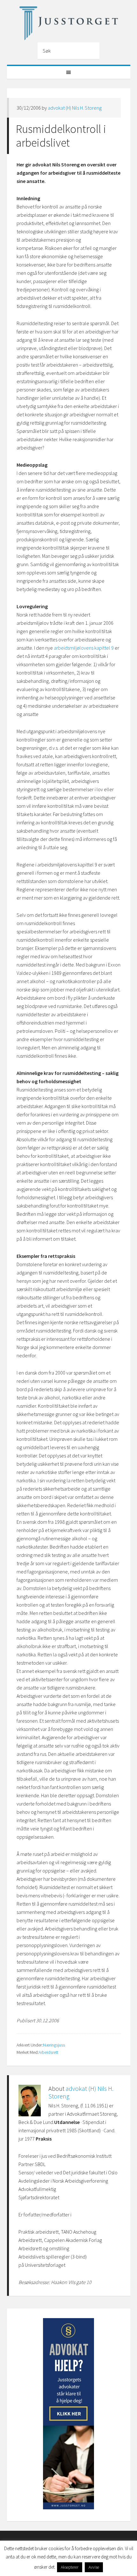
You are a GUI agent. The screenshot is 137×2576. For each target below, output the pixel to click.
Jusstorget (69, 23)
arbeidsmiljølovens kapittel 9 (84, 648)
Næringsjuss (54, 2045)
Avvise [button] (94, 2567)
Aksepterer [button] (70, 2567)
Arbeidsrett (48, 2052)
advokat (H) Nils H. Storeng (75, 108)
